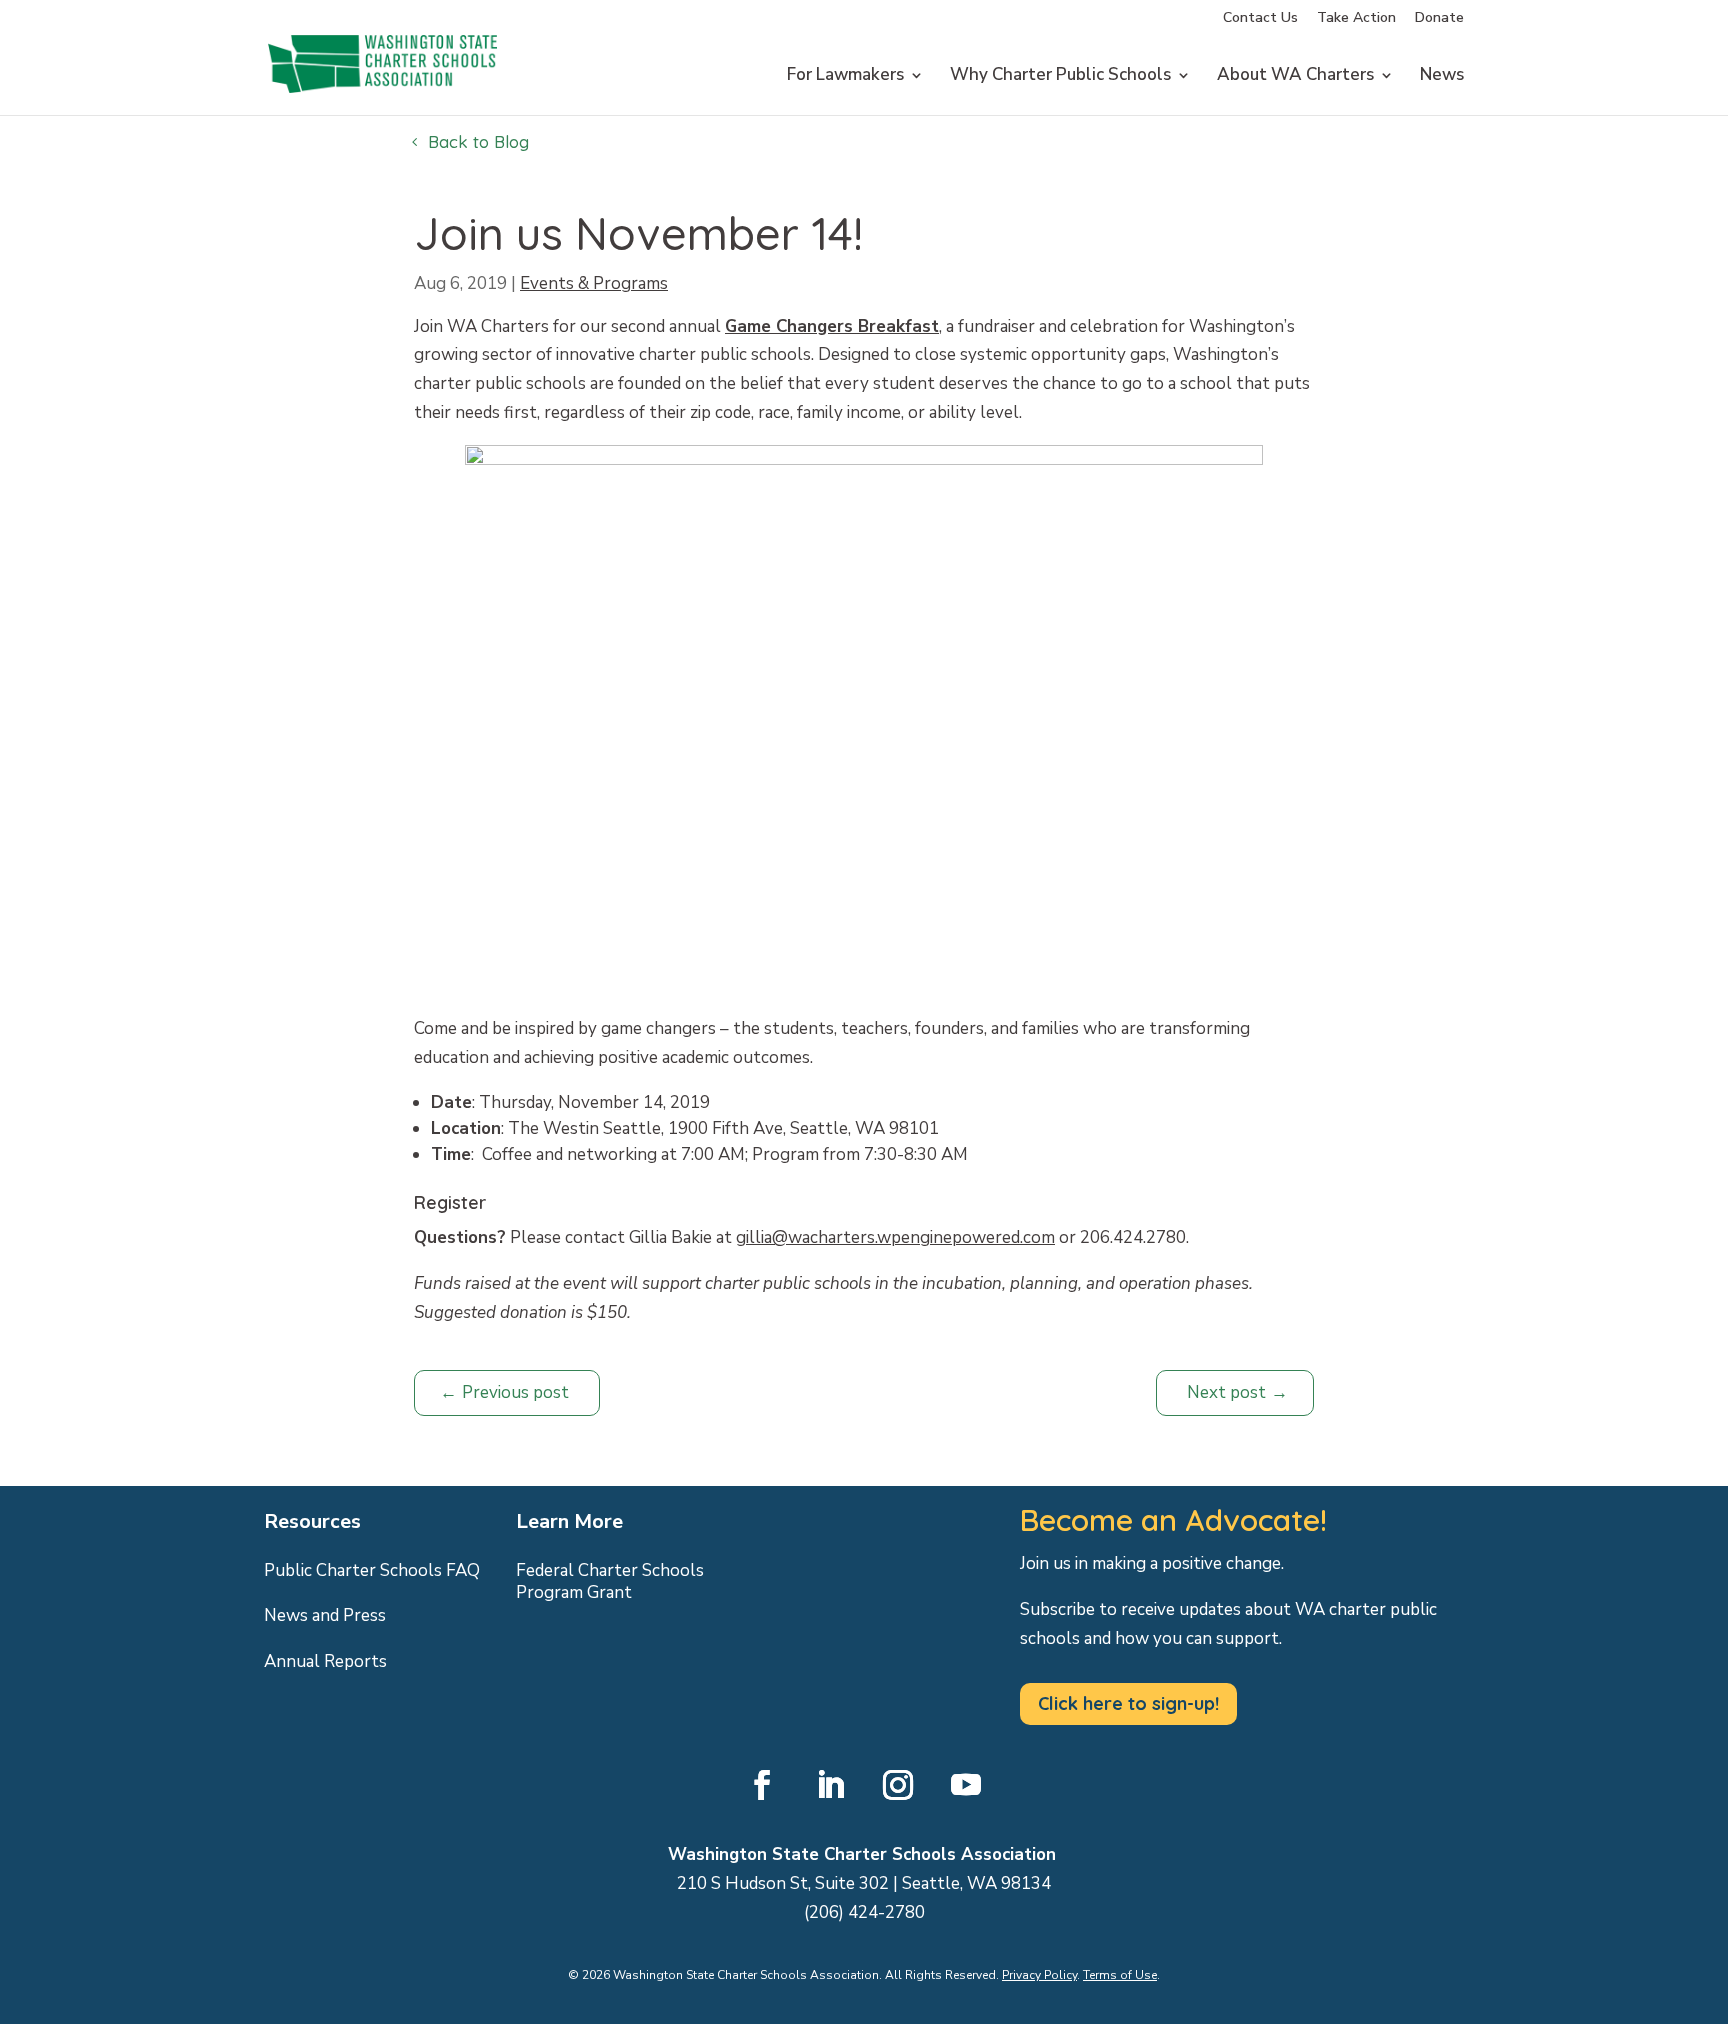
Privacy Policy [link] (1039, 1975)
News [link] (1442, 77)
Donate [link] (1439, 19)
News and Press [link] (325, 1616)
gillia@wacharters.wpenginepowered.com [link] (895, 1237)
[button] (762, 1785)
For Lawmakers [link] (845, 77)
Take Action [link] (1356, 19)
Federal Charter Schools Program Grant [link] (610, 1582)
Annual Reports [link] (325, 1662)
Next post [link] (1226, 1392)
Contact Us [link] (1260, 19)
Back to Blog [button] (478, 141)
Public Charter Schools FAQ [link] (372, 1571)
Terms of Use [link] (1120, 1975)
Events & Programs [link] (594, 283)
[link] (382, 112)
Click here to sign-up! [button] (1128, 1703)
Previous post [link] (515, 1392)
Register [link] (450, 1202)
